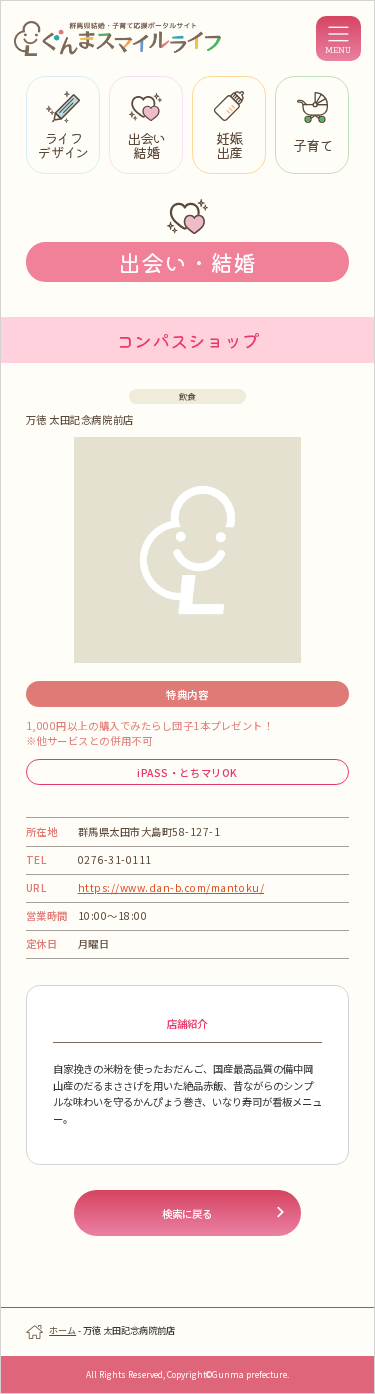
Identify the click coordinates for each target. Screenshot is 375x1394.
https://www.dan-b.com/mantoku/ (171, 887)
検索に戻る (187, 1213)
